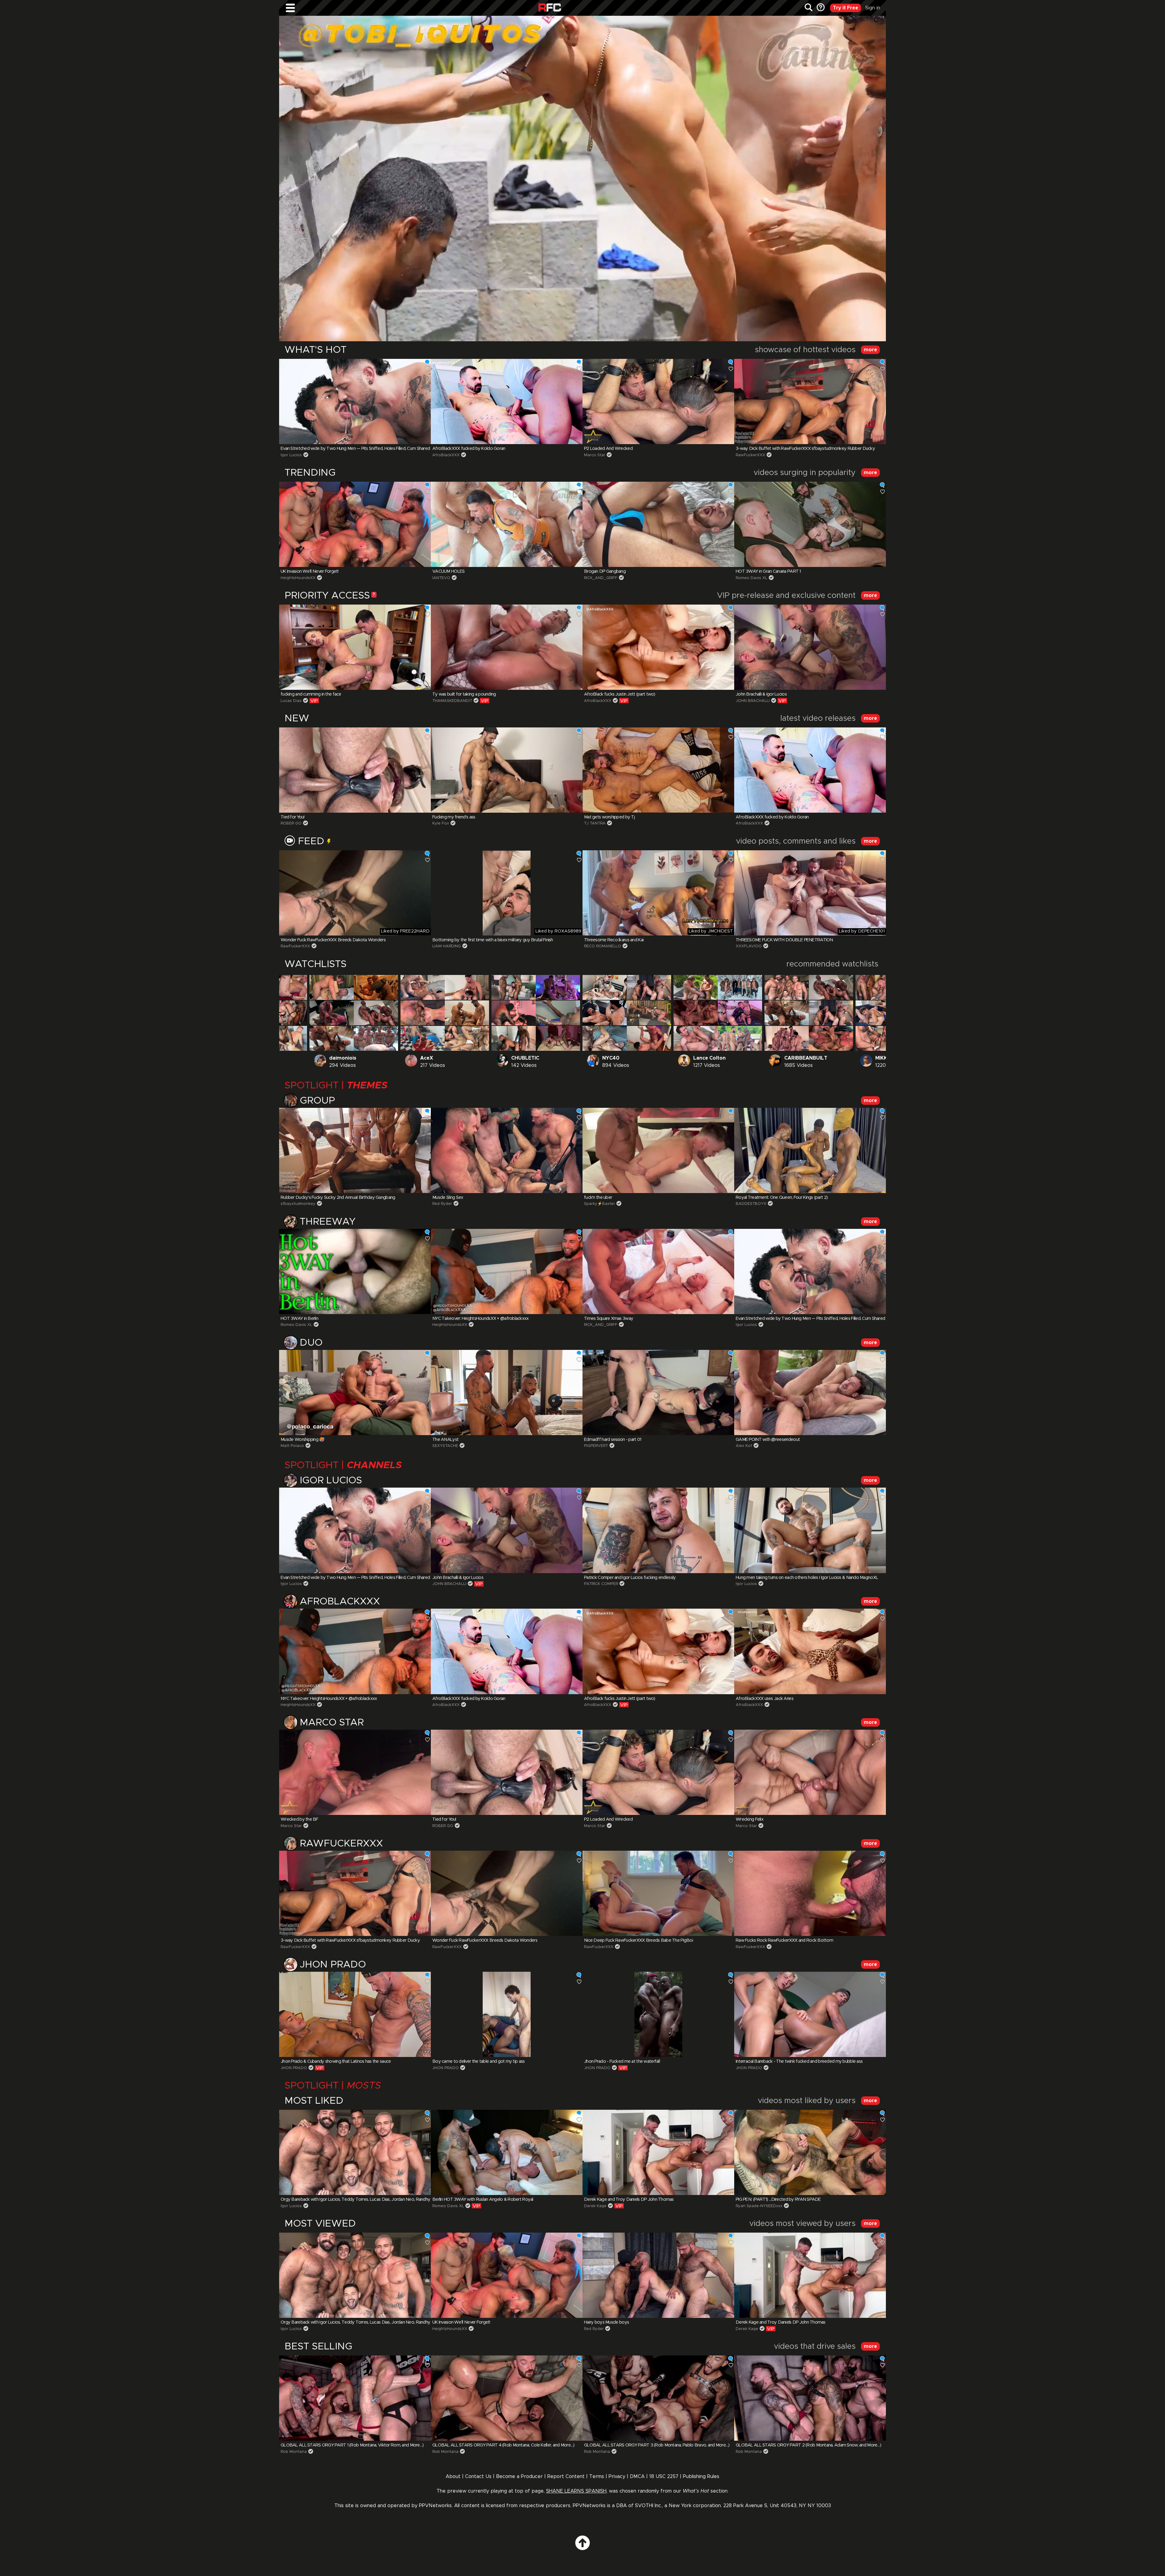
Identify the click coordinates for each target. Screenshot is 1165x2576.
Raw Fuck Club (550, 8)
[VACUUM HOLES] (507, 524)
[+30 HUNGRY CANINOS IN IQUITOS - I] (740, 1038)
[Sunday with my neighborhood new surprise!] (649, 1038)
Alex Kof (744, 1446)
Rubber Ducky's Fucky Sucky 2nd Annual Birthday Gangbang (338, 1198)
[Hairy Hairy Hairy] (376, 1013)
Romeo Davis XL (751, 578)
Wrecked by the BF (299, 1819)
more (870, 350)
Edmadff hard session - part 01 (613, 1440)
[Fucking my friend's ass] (507, 770)
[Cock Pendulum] (423, 987)
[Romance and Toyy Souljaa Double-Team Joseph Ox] (514, 987)
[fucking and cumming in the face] (355, 647)
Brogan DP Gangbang (605, 572)
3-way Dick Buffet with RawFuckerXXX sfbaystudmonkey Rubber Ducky (805, 449)
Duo (311, 1343)
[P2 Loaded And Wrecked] (658, 401)
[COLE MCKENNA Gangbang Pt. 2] (696, 1013)
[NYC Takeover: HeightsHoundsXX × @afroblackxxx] (507, 1271)
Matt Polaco (292, 1446)
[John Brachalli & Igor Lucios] (810, 647)
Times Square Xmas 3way (609, 1319)
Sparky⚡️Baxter (599, 1204)
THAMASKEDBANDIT (452, 701)
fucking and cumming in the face (311, 694)
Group (317, 1101)
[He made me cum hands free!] (285, 987)
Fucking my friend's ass (454, 817)
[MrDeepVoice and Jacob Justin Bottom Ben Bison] (740, 1013)
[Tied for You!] (355, 770)
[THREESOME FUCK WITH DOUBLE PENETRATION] (810, 893)
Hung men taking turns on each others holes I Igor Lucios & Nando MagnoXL (807, 1578)
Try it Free (846, 8)
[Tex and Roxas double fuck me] (423, 1038)
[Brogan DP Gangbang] (658, 524)
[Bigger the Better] (605, 1038)
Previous (304, 401)
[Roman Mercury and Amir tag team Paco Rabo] (332, 1038)
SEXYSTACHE (445, 1446)
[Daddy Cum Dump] (605, 1013)
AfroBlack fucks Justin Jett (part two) (620, 694)
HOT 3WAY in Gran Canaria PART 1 (768, 572)
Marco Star (595, 455)
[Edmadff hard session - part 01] (658, 1393)
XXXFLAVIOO (749, 946)
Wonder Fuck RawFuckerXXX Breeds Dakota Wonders (333, 940)
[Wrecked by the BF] (355, 1772)
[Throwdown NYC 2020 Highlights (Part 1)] (558, 987)
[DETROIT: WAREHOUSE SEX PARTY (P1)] (558, 1038)
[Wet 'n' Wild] (514, 1013)
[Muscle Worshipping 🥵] (355, 1393)
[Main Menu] (290, 8)
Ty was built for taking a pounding (464, 694)
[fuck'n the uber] (658, 1150)
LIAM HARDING (447, 946)
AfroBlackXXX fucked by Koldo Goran (469, 449)
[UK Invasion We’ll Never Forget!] (355, 524)
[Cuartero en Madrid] (467, 1013)
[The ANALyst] (507, 1393)
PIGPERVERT (596, 1446)
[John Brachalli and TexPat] (423, 1013)
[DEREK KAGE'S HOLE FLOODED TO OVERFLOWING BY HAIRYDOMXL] (878, 1038)
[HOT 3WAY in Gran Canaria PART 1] (810, 524)
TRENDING (310, 473)
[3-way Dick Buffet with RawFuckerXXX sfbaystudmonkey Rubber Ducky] (810, 401)
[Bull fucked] (332, 1013)
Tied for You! (293, 817)
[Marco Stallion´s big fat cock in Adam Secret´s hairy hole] (332, 987)
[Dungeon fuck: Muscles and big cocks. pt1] (285, 1013)
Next (861, 401)
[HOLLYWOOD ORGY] (878, 987)
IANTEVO (441, 578)
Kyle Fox (441, 823)
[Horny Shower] (467, 987)
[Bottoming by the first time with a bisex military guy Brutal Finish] (507, 893)
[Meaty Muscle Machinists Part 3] (376, 1038)
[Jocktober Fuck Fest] (649, 1013)
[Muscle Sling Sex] (507, 1150)
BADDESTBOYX (751, 1204)
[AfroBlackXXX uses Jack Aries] (810, 1651)
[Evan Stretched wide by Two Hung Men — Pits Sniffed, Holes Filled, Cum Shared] (355, 401)
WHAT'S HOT (316, 350)
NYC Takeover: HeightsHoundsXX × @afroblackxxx (481, 1319)
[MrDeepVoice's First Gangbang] (696, 987)
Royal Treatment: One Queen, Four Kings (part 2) (782, 1198)
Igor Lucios (291, 455)
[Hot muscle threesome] (831, 1038)
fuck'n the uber (598, 1198)
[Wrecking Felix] (810, 1772)
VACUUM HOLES (448, 572)
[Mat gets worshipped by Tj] (658, 770)
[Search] (809, 8)
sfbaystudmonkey (298, 1204)
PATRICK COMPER (601, 1584)
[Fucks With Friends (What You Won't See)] (558, 1013)
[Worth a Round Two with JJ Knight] (696, 1038)
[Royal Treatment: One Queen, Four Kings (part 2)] (810, 1150)
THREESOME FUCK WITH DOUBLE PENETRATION (784, 940)
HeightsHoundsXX (298, 578)
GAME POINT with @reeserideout (768, 1440)
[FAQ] (820, 8)
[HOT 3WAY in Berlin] (355, 1271)
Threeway (328, 1222)
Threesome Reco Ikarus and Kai (614, 940)
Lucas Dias (291, 701)
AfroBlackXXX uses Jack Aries (765, 1699)
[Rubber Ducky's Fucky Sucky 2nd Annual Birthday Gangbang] (355, 1150)
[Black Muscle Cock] (376, 987)
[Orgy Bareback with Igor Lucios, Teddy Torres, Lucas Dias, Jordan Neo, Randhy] (787, 987)
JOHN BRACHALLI (753, 701)
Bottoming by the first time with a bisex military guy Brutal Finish (493, 940)
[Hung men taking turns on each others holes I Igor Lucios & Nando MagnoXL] (810, 1530)
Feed (312, 841)
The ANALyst (445, 1440)
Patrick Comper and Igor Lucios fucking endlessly (630, 1578)
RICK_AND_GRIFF (601, 578)
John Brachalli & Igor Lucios (761, 694)
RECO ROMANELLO (603, 946)
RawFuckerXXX (750, 455)
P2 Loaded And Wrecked (608, 449)
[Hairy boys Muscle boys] (649, 987)
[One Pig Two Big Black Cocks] (514, 1038)
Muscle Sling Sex (448, 1198)
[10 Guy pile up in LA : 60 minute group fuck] (787, 1038)
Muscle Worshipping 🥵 (303, 1440)
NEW (297, 719)
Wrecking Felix (750, 1819)
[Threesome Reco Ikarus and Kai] (658, 893)
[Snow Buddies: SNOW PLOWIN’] (740, 987)
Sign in (873, 8)
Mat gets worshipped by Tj (609, 817)
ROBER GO (291, 823)
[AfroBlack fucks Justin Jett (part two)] (658, 647)
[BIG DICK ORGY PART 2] (605, 987)
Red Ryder (442, 1204)
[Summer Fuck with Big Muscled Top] (285, 1038)
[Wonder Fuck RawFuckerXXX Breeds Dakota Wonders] (355, 893)
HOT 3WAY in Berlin (299, 1319)
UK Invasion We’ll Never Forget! (310, 572)
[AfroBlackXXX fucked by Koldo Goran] (507, 401)
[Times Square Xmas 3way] (658, 1271)
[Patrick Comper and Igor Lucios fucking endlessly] (658, 1530)
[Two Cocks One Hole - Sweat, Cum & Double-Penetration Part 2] (467, 1038)
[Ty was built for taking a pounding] (507, 647)
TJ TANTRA (595, 823)
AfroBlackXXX (446, 455)
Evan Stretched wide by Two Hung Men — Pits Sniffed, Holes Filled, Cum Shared (355, 449)
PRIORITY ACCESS (327, 596)
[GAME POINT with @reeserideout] (810, 1393)
